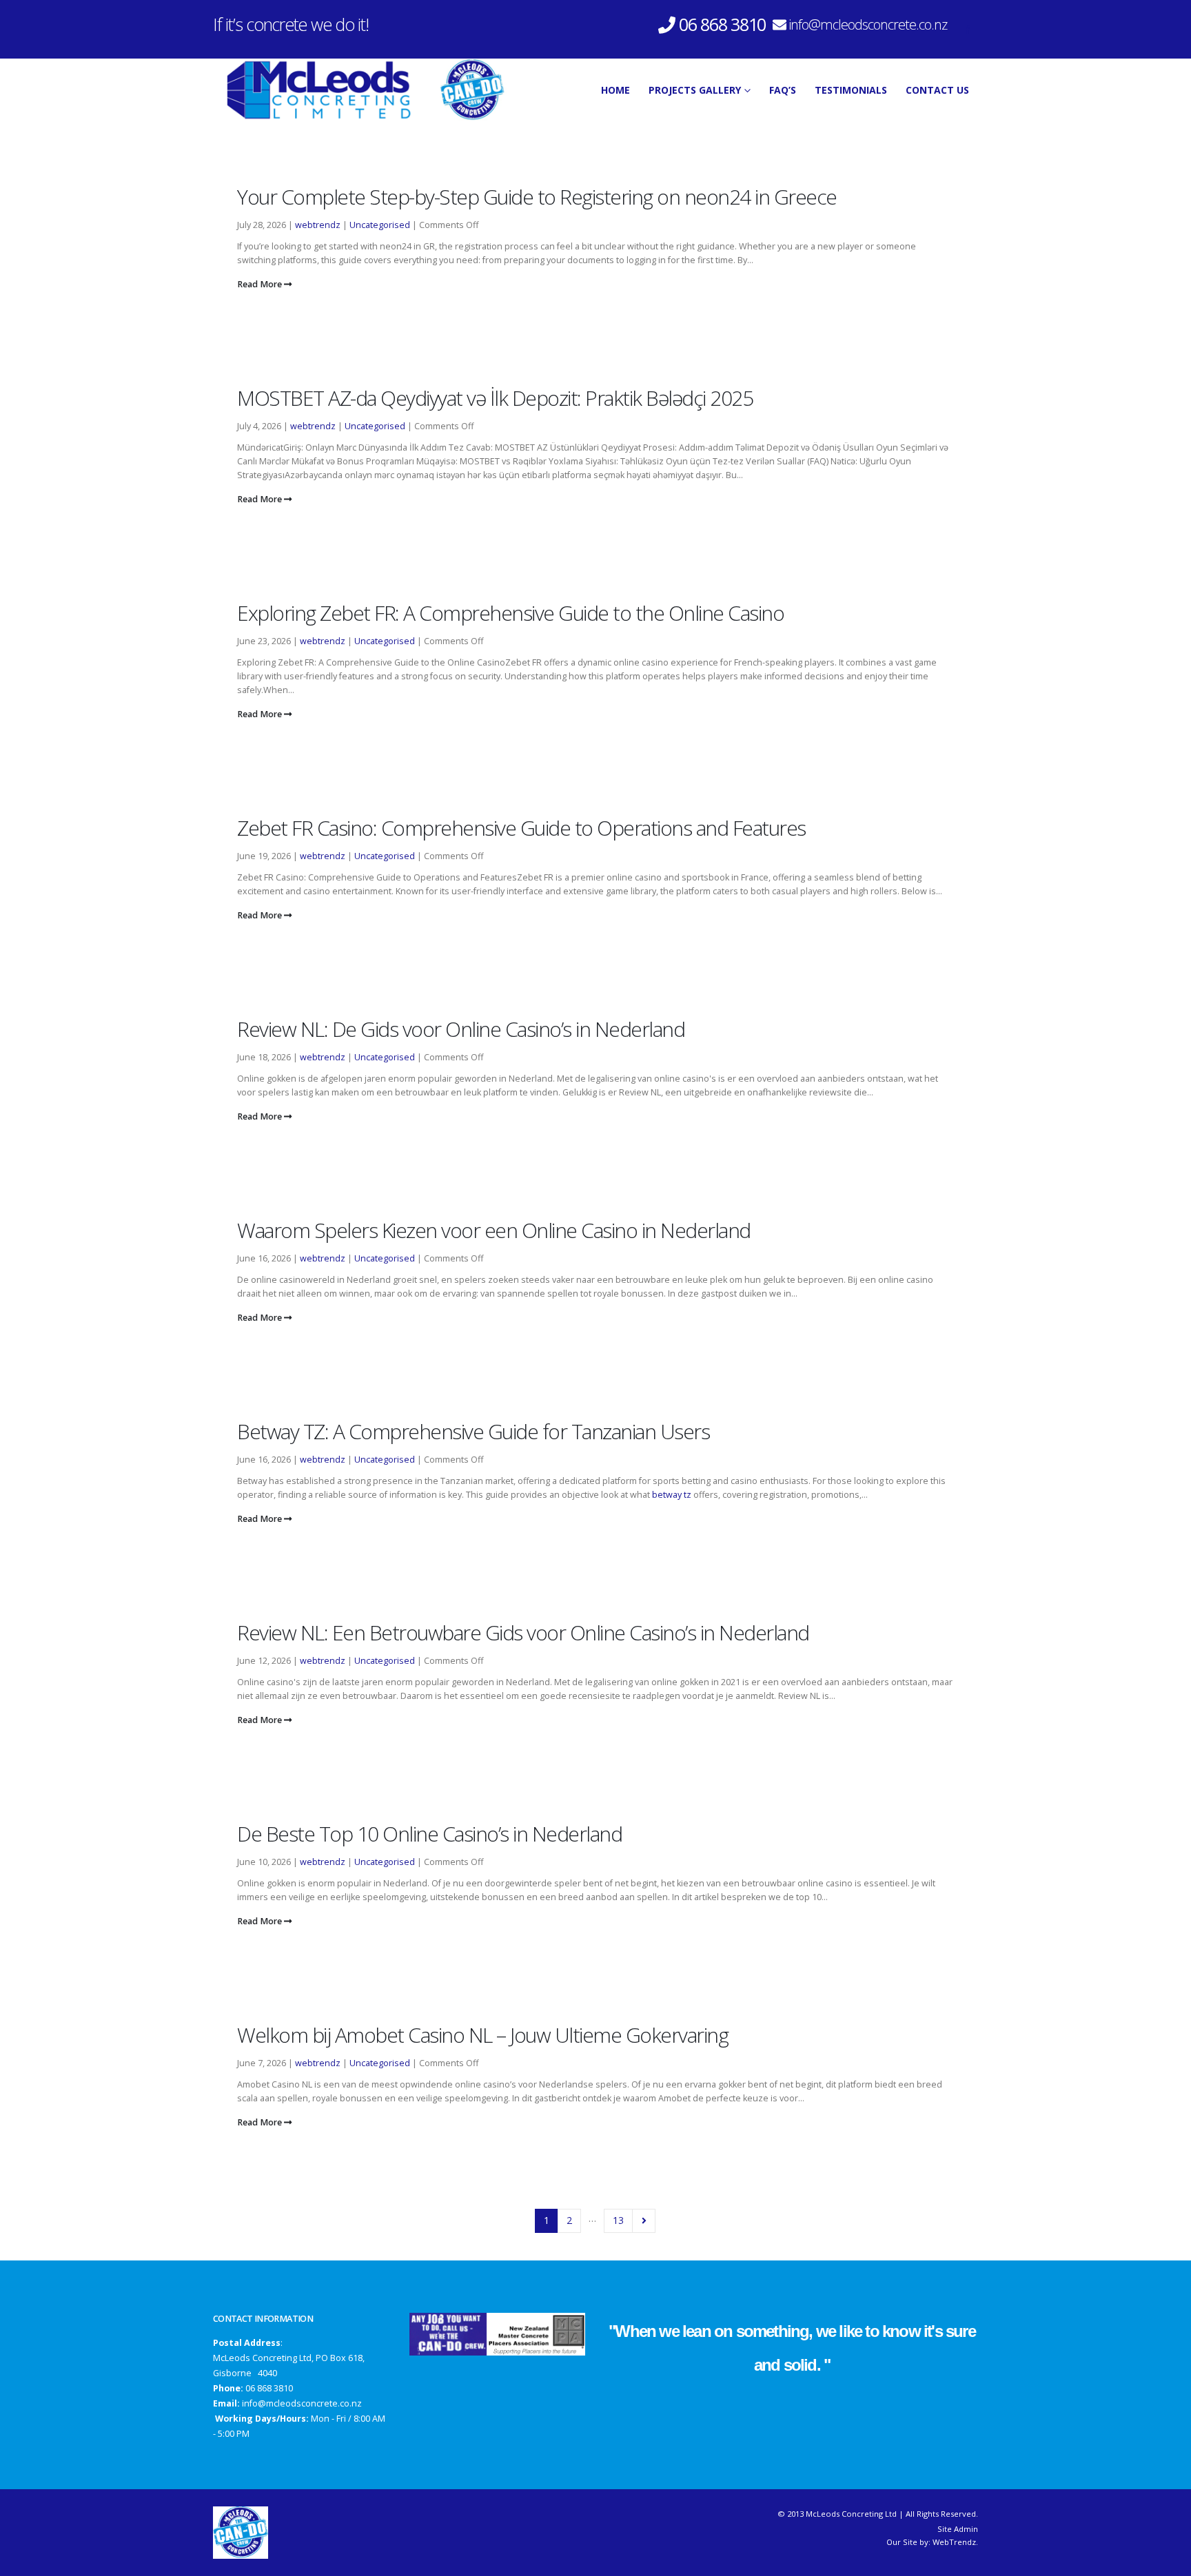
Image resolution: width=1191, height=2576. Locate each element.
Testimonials (851, 90)
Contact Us (937, 90)
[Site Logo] (360, 90)
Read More (261, 284)
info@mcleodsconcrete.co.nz (868, 24)
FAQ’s (783, 90)
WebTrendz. (955, 2542)
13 (618, 2220)
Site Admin (958, 2529)
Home (615, 90)
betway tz (672, 1495)
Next (644, 2221)
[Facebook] (968, 30)
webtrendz (318, 225)
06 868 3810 (269, 2388)
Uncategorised (380, 225)
